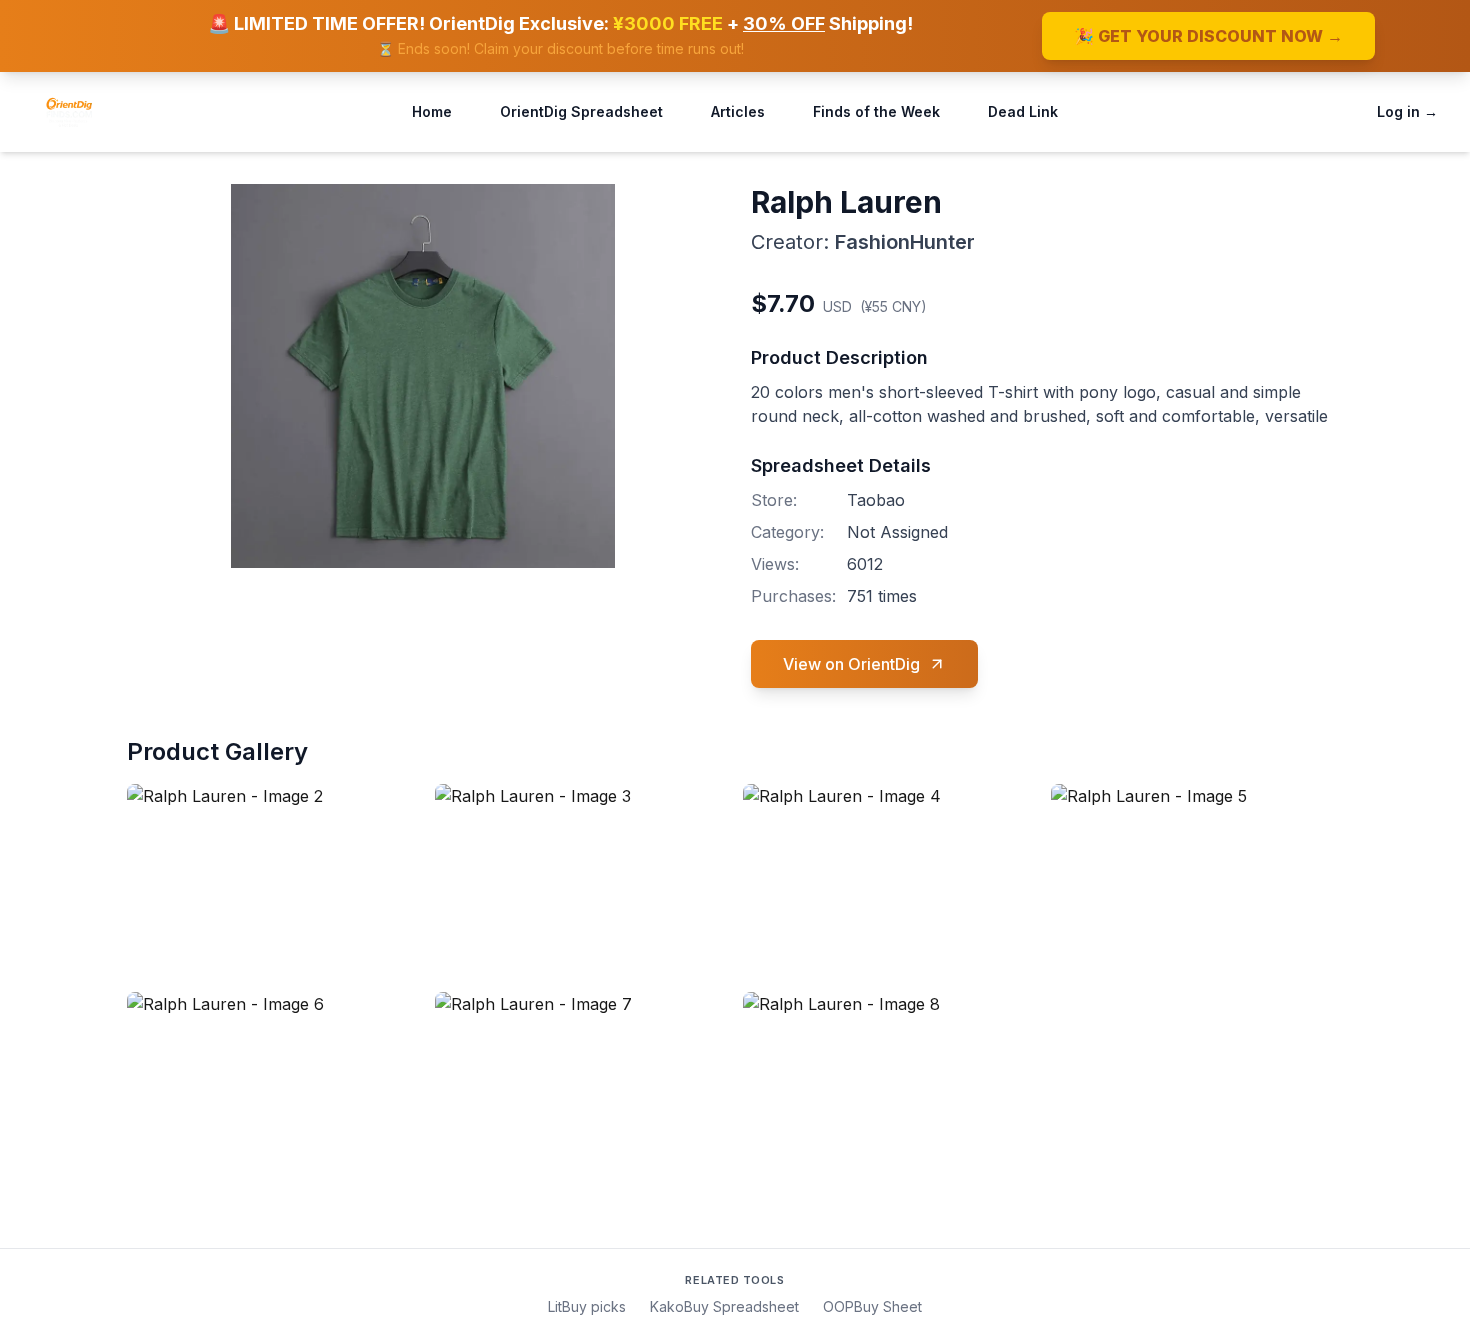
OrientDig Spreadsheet (581, 111)
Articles (738, 111)
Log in (1407, 111)
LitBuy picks (587, 1306)
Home (432, 111)
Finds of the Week (876, 111)
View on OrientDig (851, 664)
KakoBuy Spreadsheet (724, 1306)
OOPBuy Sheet (872, 1306)
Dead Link (1023, 111)
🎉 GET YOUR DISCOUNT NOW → (1208, 36)
